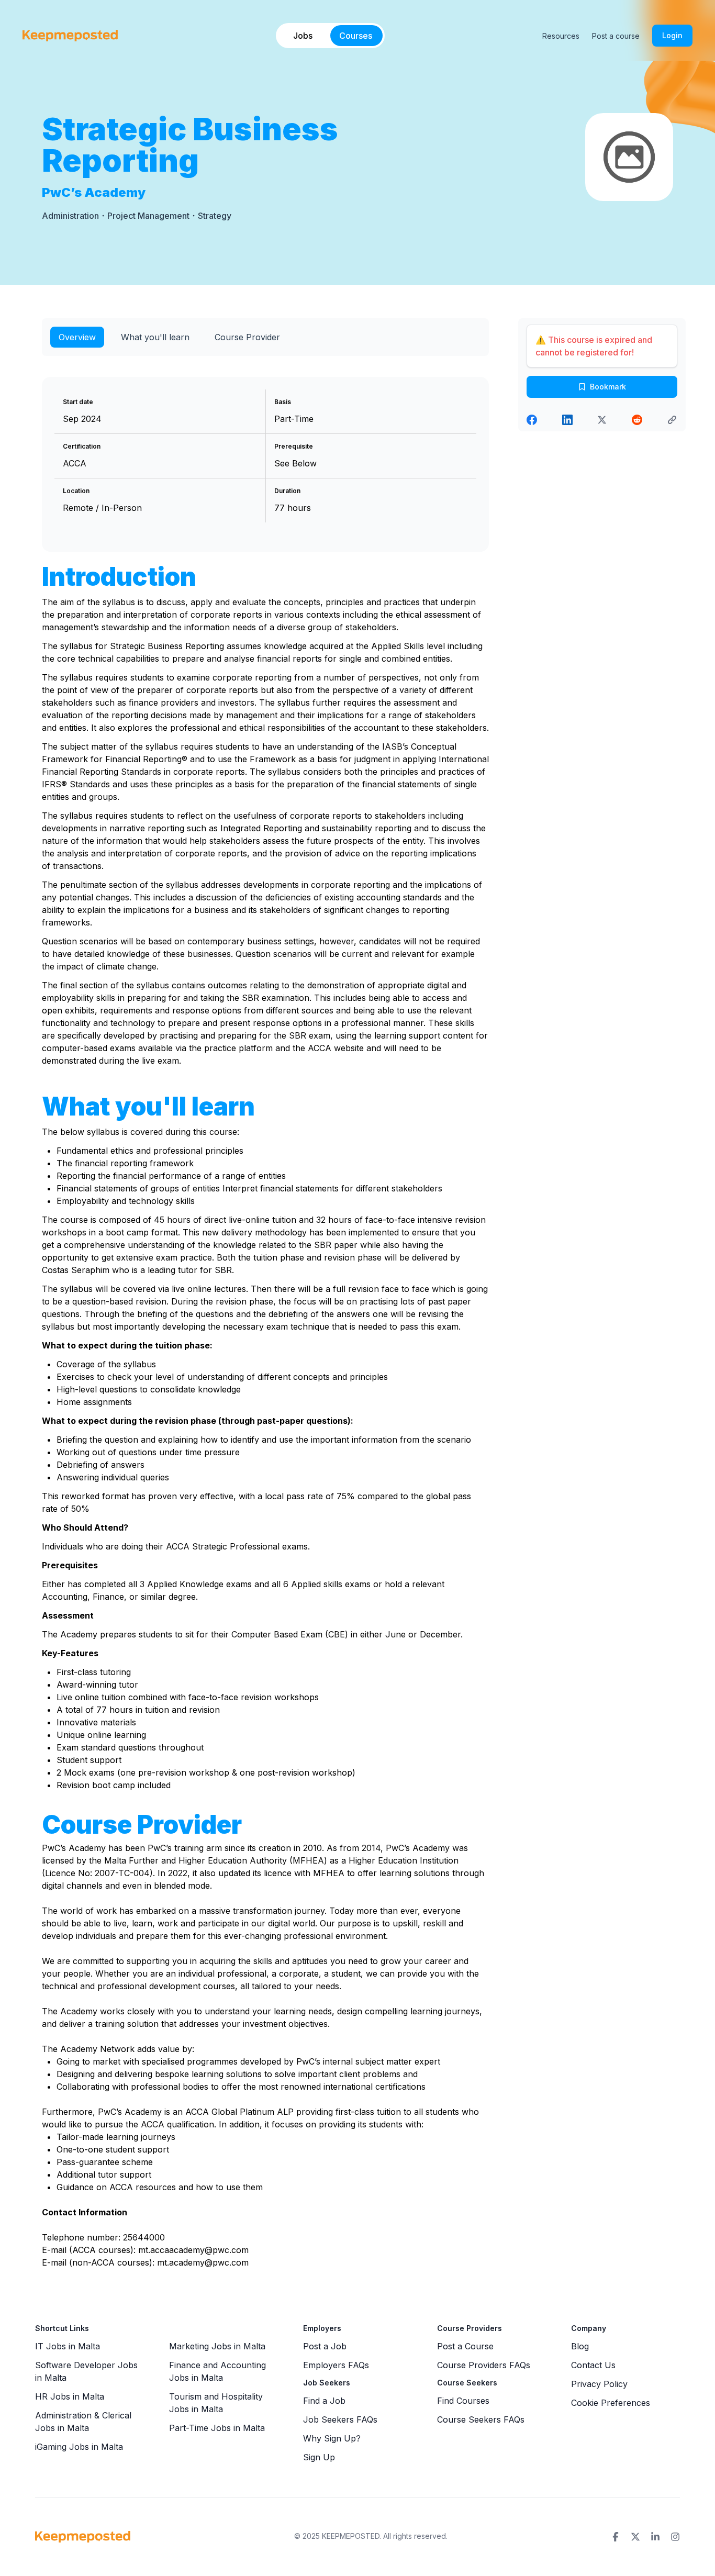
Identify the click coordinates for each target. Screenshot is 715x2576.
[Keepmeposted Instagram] (675, 2537)
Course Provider (247, 337)
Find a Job (324, 2401)
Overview (77, 337)
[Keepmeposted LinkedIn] (655, 2537)
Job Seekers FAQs (340, 2419)
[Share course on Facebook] (532, 420)
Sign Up (319, 2457)
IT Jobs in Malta (68, 2346)
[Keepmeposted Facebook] (616, 2537)
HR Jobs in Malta (70, 2396)
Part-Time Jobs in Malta (217, 2428)
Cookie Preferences (611, 2403)
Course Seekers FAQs (481, 2419)
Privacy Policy (599, 2384)
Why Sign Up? (332, 2438)
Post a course (616, 36)
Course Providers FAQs (484, 2365)
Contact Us (593, 2365)
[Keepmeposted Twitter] (635, 2537)
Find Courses (463, 2401)
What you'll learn (155, 337)
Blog (580, 2346)
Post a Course (465, 2346)
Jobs (303, 36)
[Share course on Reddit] (637, 420)
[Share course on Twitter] (602, 420)
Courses (356, 36)
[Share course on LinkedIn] (567, 420)
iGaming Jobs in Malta (79, 2447)
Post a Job (325, 2346)
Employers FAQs (336, 2365)
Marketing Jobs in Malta (217, 2346)
